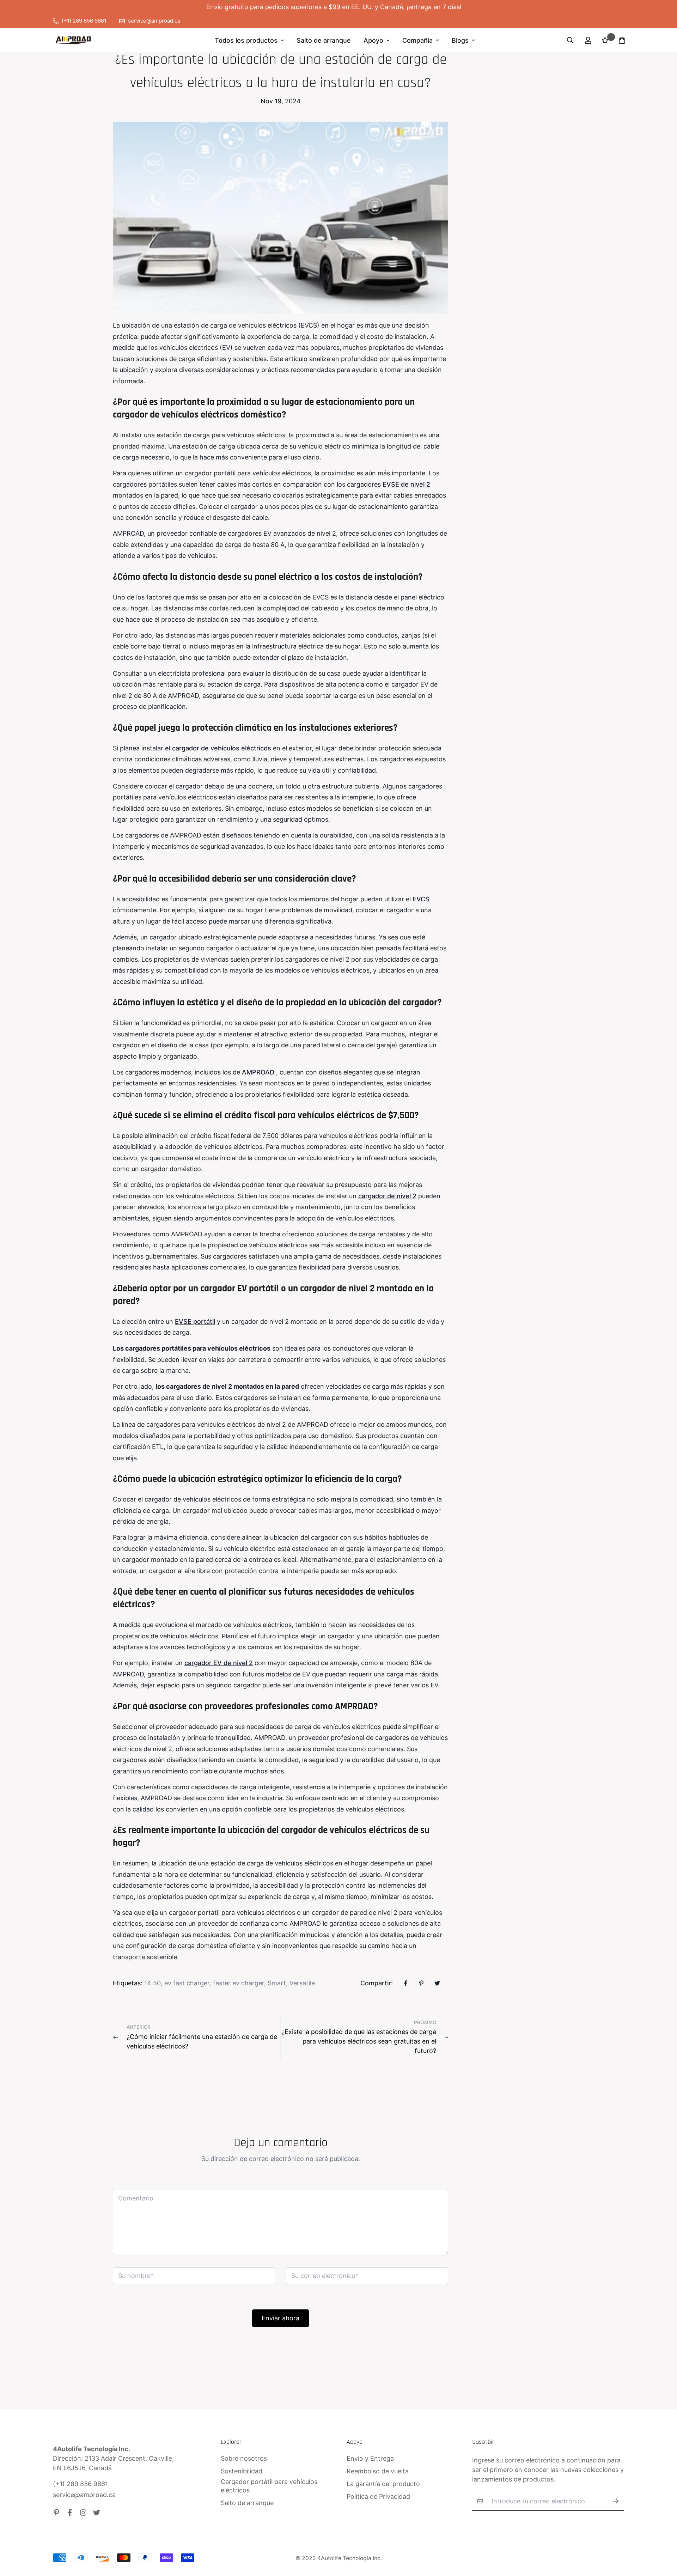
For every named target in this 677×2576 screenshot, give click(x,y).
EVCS (421, 899)
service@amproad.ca (84, 2495)
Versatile (302, 1983)
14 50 (153, 1983)
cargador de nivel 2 (387, 1196)
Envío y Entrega (370, 2458)
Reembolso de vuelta (378, 2471)
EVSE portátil (195, 1322)
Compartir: (377, 1983)
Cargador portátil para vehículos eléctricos (269, 2486)
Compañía (417, 40)
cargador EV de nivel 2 (219, 1663)
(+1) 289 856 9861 (80, 2484)
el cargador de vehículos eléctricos (218, 748)
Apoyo (373, 40)
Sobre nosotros (244, 2458)
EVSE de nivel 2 (406, 484)
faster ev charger (239, 1983)
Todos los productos (246, 40)
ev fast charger (187, 1983)
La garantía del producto (383, 2484)
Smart (277, 1983)
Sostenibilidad (242, 2471)
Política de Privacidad (378, 2496)
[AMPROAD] (73, 40)
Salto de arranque (324, 40)
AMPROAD (258, 1072)
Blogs (460, 40)
